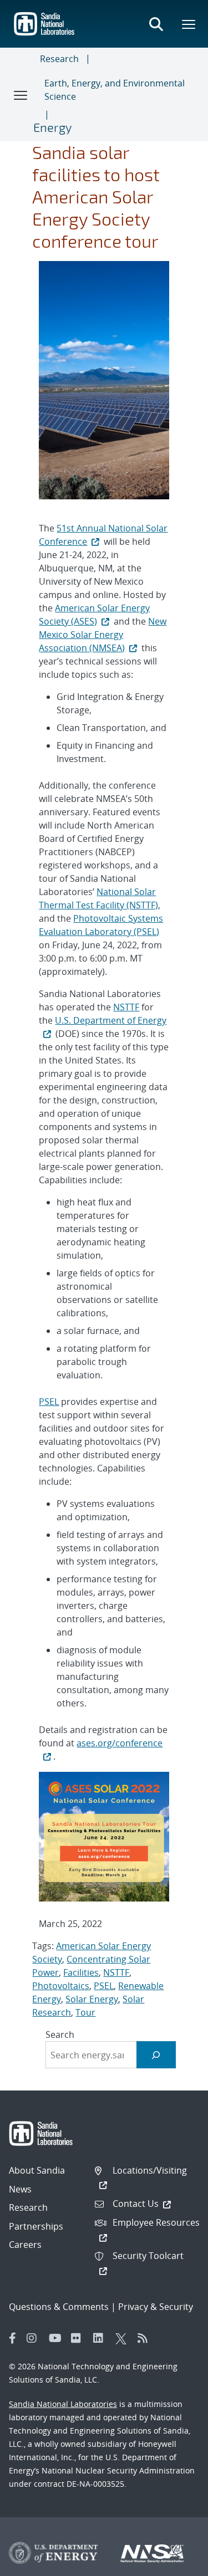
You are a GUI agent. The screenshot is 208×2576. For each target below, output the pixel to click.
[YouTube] (57, 2338)
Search (60, 2035)
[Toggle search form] (156, 24)
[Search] (156, 2055)
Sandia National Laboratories (63, 2404)
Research (59, 59)
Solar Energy (92, 1999)
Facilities (81, 1972)
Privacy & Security (156, 2307)
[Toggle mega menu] (189, 24)
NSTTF (126, 1007)
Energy (52, 127)
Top (175, 2563)
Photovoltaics (61, 1986)
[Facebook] (13, 2338)
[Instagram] (35, 2338)
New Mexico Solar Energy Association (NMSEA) (103, 635)
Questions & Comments (59, 2307)
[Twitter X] (124, 2338)
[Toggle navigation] (21, 95)
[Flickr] (79, 2338)
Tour (85, 2012)
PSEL (49, 1402)
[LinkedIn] (102, 2338)
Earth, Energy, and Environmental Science (115, 90)
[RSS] (146, 2338)
